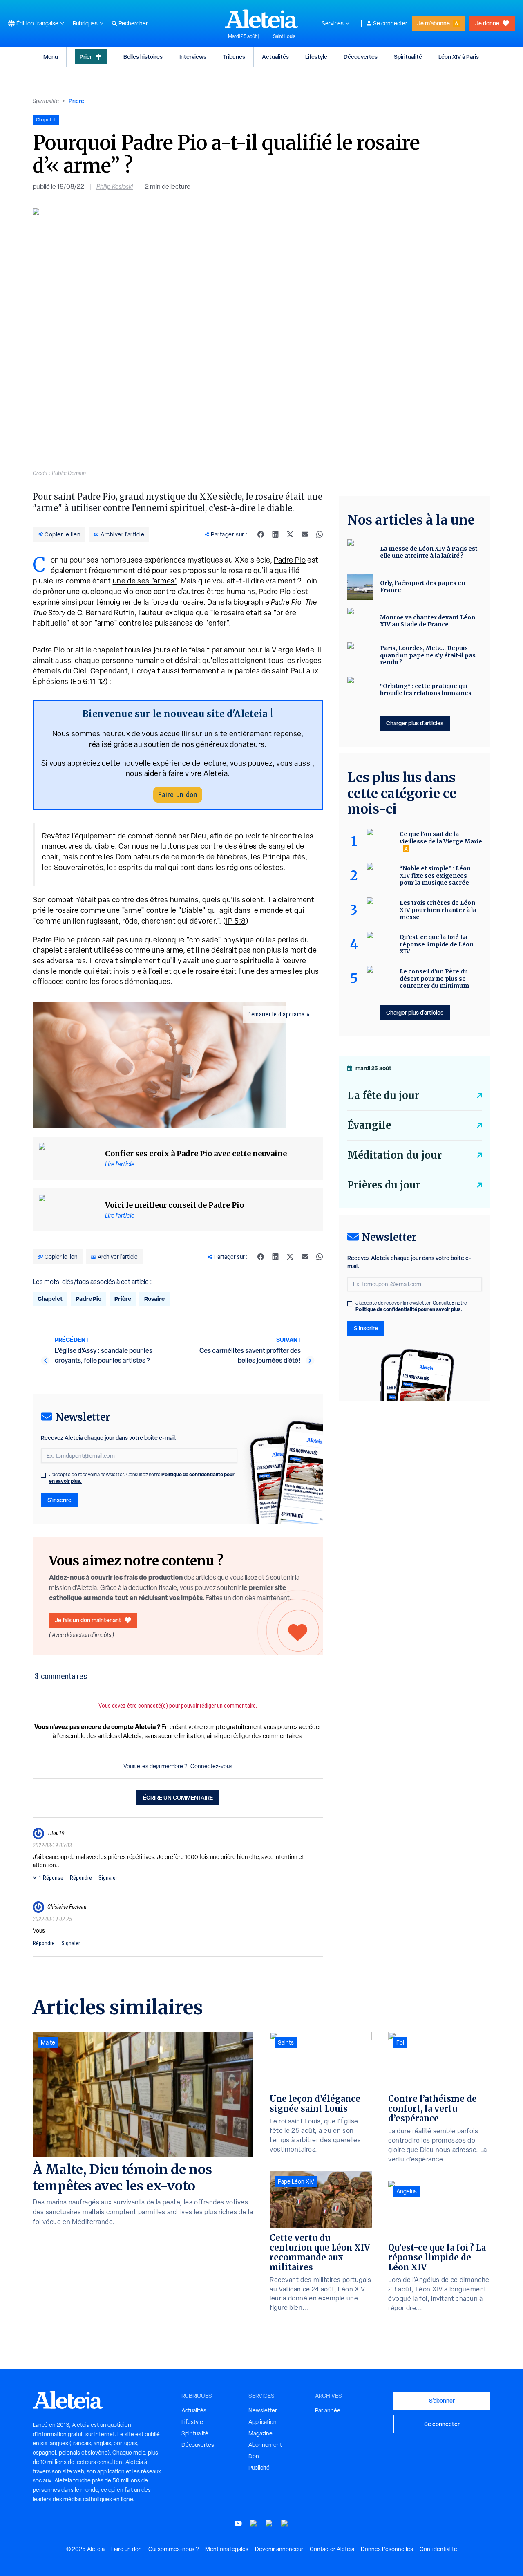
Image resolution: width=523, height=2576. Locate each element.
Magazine (260, 2433)
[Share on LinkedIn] (275, 534)
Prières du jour (384, 1185)
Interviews (193, 57)
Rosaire (154, 1299)
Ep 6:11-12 (89, 681)
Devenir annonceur (279, 2549)
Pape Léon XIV (296, 2181)
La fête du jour (383, 1095)
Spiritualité (408, 57)
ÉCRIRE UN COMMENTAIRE (178, 1797)
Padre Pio (290, 560)
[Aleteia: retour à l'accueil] (261, 19)
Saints (286, 2042)
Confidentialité (438, 2549)
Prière (76, 101)
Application (263, 2422)
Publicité (259, 2468)
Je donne (487, 23)
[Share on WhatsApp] (320, 534)
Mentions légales (227, 2549)
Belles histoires (143, 57)
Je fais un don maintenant (88, 1620)
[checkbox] (43, 1475)
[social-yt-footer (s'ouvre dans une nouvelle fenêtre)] (238, 2523)
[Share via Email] (305, 534)
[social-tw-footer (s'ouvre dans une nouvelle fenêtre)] (269, 2523)
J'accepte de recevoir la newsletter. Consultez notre (142, 1478)
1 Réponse (51, 1878)
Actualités (275, 57)
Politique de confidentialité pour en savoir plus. (409, 1309)
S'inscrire (59, 1500)
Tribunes (234, 57)
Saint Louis (284, 36)
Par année (328, 2410)
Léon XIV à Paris (459, 57)
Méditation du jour (394, 1155)
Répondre (81, 1878)
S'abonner (442, 2400)
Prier (86, 57)
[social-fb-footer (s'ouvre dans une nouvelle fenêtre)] (254, 2523)
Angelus (407, 2191)
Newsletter (263, 2410)
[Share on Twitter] (290, 534)
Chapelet (50, 1299)
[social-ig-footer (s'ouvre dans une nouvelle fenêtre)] (285, 2523)
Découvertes (361, 57)
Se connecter (390, 23)
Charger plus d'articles (415, 723)
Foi (400, 2042)
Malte (48, 2042)
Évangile (369, 1125)
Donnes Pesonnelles (387, 2549)
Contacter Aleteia (332, 2549)
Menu (51, 57)
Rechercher (133, 23)
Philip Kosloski (115, 187)
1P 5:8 (236, 921)
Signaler (108, 1878)
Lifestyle (316, 57)
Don (254, 2456)
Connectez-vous (211, 1766)
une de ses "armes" (145, 581)
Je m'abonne (434, 23)
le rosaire (204, 971)
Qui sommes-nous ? (173, 2549)
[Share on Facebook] (261, 534)
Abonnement (265, 2445)
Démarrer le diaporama (276, 1014)
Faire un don (178, 795)
